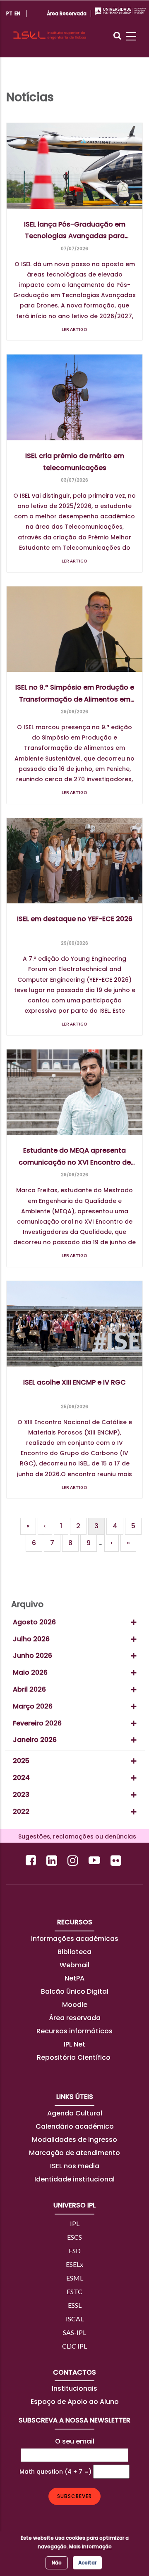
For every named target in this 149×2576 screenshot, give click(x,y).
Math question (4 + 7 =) (55, 2472)
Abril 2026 (29, 1689)
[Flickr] (117, 1860)
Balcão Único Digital (75, 1991)
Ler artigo (74, 329)
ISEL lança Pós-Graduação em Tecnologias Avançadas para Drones (75, 231)
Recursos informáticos (74, 2031)
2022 (21, 1811)
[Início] (50, 28)
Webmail (74, 1965)
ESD (75, 2251)
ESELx (74, 2264)
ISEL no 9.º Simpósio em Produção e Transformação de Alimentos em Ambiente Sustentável (75, 694)
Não (57, 2563)
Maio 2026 (30, 1672)
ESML (75, 2278)
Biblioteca (74, 1952)
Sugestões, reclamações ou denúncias (75, 1836)
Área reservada (75, 2018)
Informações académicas (75, 1939)
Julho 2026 (31, 1639)
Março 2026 (33, 1706)
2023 (21, 1795)
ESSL (75, 2305)
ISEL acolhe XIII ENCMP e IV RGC (74, 1382)
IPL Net (74, 2044)
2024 (21, 1778)
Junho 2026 (32, 1655)
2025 (21, 1761)
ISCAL (75, 2319)
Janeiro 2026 (35, 1740)
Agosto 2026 (34, 1622)
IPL (75, 2223)
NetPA (74, 1978)
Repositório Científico (74, 2057)
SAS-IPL (74, 2332)
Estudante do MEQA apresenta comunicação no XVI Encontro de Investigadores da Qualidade (75, 1157)
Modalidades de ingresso (74, 2140)
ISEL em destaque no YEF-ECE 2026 (75, 919)
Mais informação (90, 2546)
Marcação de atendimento (74, 2153)
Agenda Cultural (75, 2113)
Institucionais (74, 2388)
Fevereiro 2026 (37, 1723)
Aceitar (87, 2563)
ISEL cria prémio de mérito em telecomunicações (75, 462)
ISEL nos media (75, 2166)
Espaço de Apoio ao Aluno (75, 2402)
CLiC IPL (74, 2346)
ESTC (74, 2291)
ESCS (74, 2237)
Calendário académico (75, 2126)
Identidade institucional (74, 2179)
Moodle (75, 2005)
